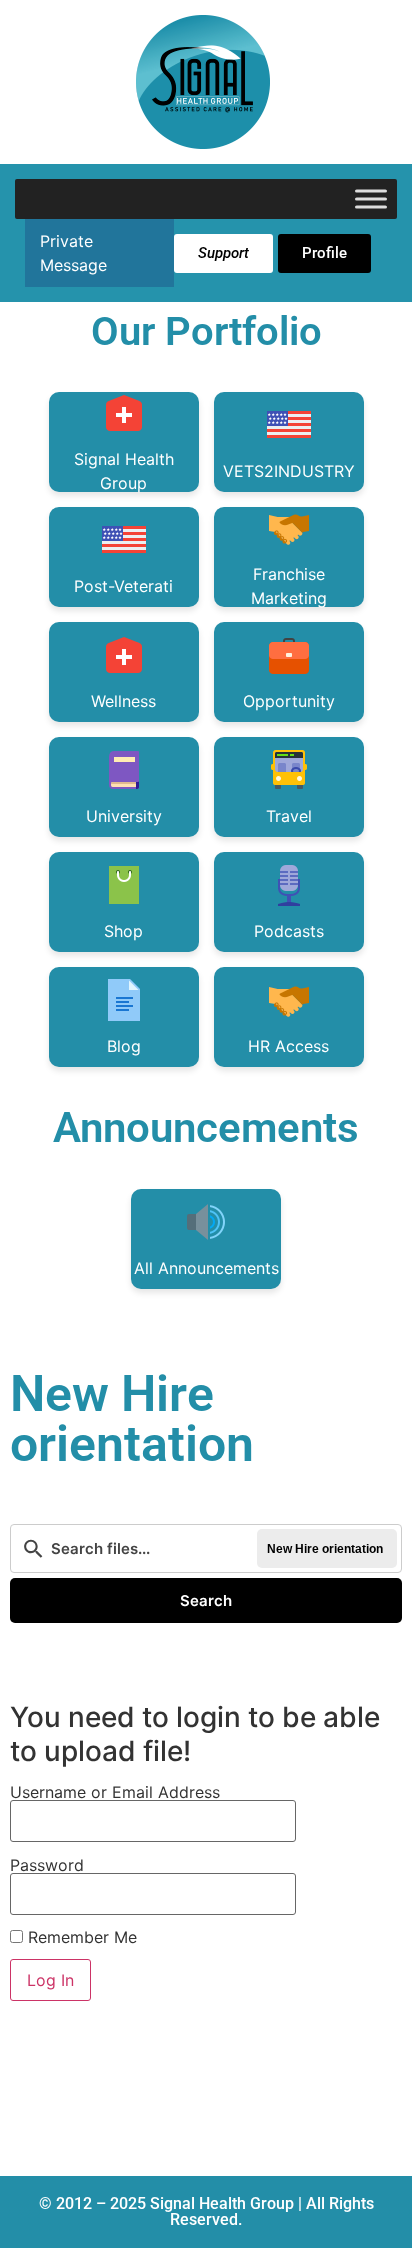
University (124, 816)
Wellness (123, 701)
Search (206, 1600)
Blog (124, 1046)
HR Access (288, 1046)
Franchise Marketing (289, 585)
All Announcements (206, 1268)
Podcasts (289, 931)
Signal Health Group (124, 470)
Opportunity (289, 701)
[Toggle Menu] (371, 198)
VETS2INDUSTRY (289, 471)
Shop (123, 931)
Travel (289, 816)
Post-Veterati (123, 586)
